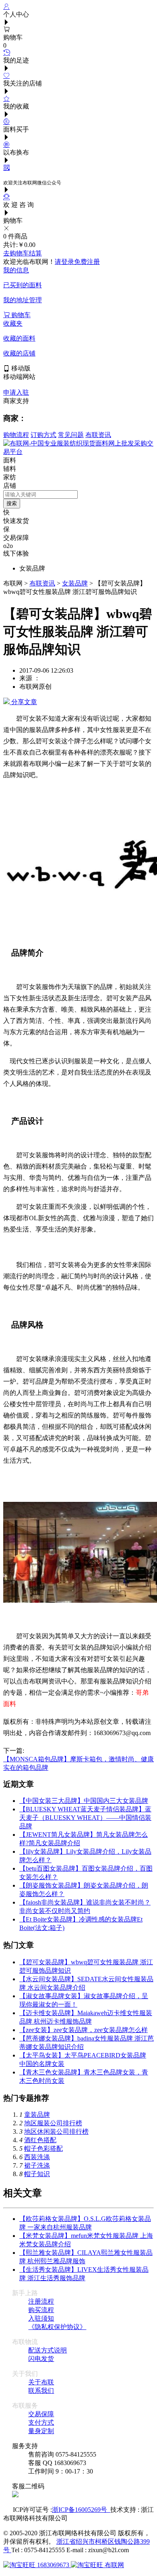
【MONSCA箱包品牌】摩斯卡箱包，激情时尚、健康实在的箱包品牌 (78, 1759)
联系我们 (41, 2391)
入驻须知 (41, 2318)
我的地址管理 (23, 300)
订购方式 (43, 435)
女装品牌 (75, 583)
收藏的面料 (19, 338)
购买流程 (41, 2310)
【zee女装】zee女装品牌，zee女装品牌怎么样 (84, 2030)
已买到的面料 (23, 285)
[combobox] (40, 494)
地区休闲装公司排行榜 (56, 2132)
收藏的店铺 (19, 353)
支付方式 (41, 2422)
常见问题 (71, 435)
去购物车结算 (23, 253)
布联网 (114, 2565)
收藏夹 (13, 323)
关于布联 (41, 2382)
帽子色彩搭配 (43, 2148)
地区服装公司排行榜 (53, 2123)
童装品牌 (37, 2115)
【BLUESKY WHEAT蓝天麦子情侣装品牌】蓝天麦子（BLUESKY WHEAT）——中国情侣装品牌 (85, 1818)
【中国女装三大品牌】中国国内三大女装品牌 (84, 1801)
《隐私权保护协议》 (57, 2327)
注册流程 (41, 2301)
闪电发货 (41, 2359)
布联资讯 (98, 435)
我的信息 (16, 270)
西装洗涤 (37, 2157)
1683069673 (53, 2565)
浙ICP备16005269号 (81, 2510)
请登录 (64, 262)
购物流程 (16, 435)
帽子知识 (37, 2174)
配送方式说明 (48, 2350)
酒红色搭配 (40, 2140)
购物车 (20, 315)
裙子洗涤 (37, 2165)
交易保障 (41, 2414)
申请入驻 (16, 392)
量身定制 (41, 2431)
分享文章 (23, 702)
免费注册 (87, 262)
